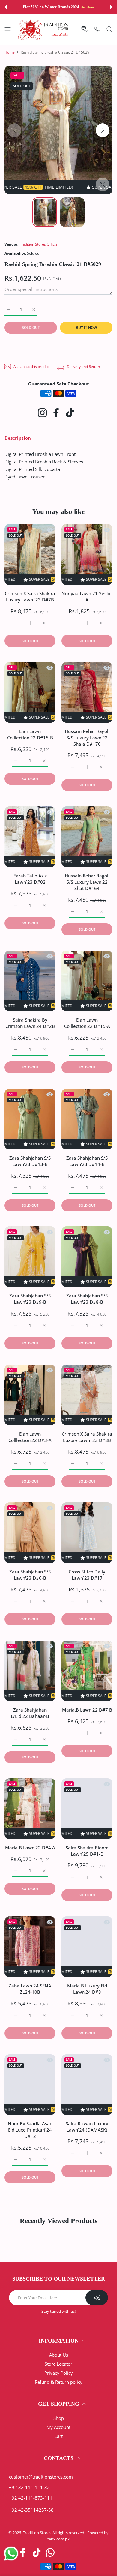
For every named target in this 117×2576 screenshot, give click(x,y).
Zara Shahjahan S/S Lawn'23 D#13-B (30, 1161)
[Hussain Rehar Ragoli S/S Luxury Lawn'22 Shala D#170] (87, 692)
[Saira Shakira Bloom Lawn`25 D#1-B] (87, 1809)
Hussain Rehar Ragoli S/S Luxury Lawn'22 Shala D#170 (87, 738)
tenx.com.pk (58, 2539)
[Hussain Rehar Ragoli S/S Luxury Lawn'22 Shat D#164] (87, 837)
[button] (6, 7)
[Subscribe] (97, 2298)
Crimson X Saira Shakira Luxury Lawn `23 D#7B (30, 597)
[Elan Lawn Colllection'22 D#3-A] (30, 1395)
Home (10, 52)
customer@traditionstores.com (41, 2477)
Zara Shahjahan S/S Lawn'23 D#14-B (87, 1161)
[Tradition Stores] (43, 29)
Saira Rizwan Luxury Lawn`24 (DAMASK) (87, 2127)
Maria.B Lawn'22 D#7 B (87, 1710)
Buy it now (86, 328)
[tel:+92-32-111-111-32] (97, 29)
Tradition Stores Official (39, 244)
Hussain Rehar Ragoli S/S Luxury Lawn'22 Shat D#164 (87, 882)
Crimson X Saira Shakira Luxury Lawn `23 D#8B (87, 1437)
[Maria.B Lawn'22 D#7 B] (87, 1671)
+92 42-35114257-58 (31, 2510)
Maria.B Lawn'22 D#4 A (30, 1848)
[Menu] (8, 29)
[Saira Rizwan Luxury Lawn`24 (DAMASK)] (87, 2085)
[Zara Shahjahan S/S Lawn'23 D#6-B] (30, 1533)
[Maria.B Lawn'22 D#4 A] (30, 1809)
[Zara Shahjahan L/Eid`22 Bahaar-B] (30, 1671)
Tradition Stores (37, 2533)
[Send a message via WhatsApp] (11, 2554)
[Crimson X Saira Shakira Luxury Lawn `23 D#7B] (30, 555)
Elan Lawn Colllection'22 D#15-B (30, 734)
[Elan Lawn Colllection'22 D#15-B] (30, 692)
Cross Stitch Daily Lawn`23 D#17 (87, 1575)
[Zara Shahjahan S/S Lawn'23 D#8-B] (87, 1257)
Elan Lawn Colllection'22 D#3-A (30, 1437)
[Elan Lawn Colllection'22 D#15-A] (87, 981)
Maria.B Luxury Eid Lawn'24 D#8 (87, 1989)
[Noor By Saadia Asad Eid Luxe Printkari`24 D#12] (30, 2085)
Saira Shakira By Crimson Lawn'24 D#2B (30, 1023)
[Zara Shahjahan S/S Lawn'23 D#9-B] (30, 1257)
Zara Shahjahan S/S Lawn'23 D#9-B (30, 1299)
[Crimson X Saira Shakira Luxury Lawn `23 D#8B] (87, 1395)
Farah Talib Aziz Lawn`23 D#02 (30, 879)
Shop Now (87, 7)
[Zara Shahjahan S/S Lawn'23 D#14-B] (87, 1119)
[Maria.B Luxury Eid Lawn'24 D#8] (87, 1947)
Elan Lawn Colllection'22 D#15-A (87, 1023)
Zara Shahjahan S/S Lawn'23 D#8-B (87, 1299)
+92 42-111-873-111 (31, 2498)
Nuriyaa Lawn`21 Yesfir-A (87, 597)
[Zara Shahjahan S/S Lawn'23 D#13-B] (30, 1119)
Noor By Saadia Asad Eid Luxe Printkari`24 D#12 (30, 2130)
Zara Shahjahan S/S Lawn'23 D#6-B (30, 1575)
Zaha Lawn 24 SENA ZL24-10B (30, 1989)
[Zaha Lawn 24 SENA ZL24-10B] (30, 1947)
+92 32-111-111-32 (29, 2487)
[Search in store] (109, 29)
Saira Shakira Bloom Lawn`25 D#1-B (87, 1851)
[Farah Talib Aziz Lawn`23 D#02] (30, 837)
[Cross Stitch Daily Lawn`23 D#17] (87, 1533)
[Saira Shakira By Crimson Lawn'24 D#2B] (30, 981)
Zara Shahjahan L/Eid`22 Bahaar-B (30, 1713)
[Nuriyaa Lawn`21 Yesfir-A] (87, 555)
